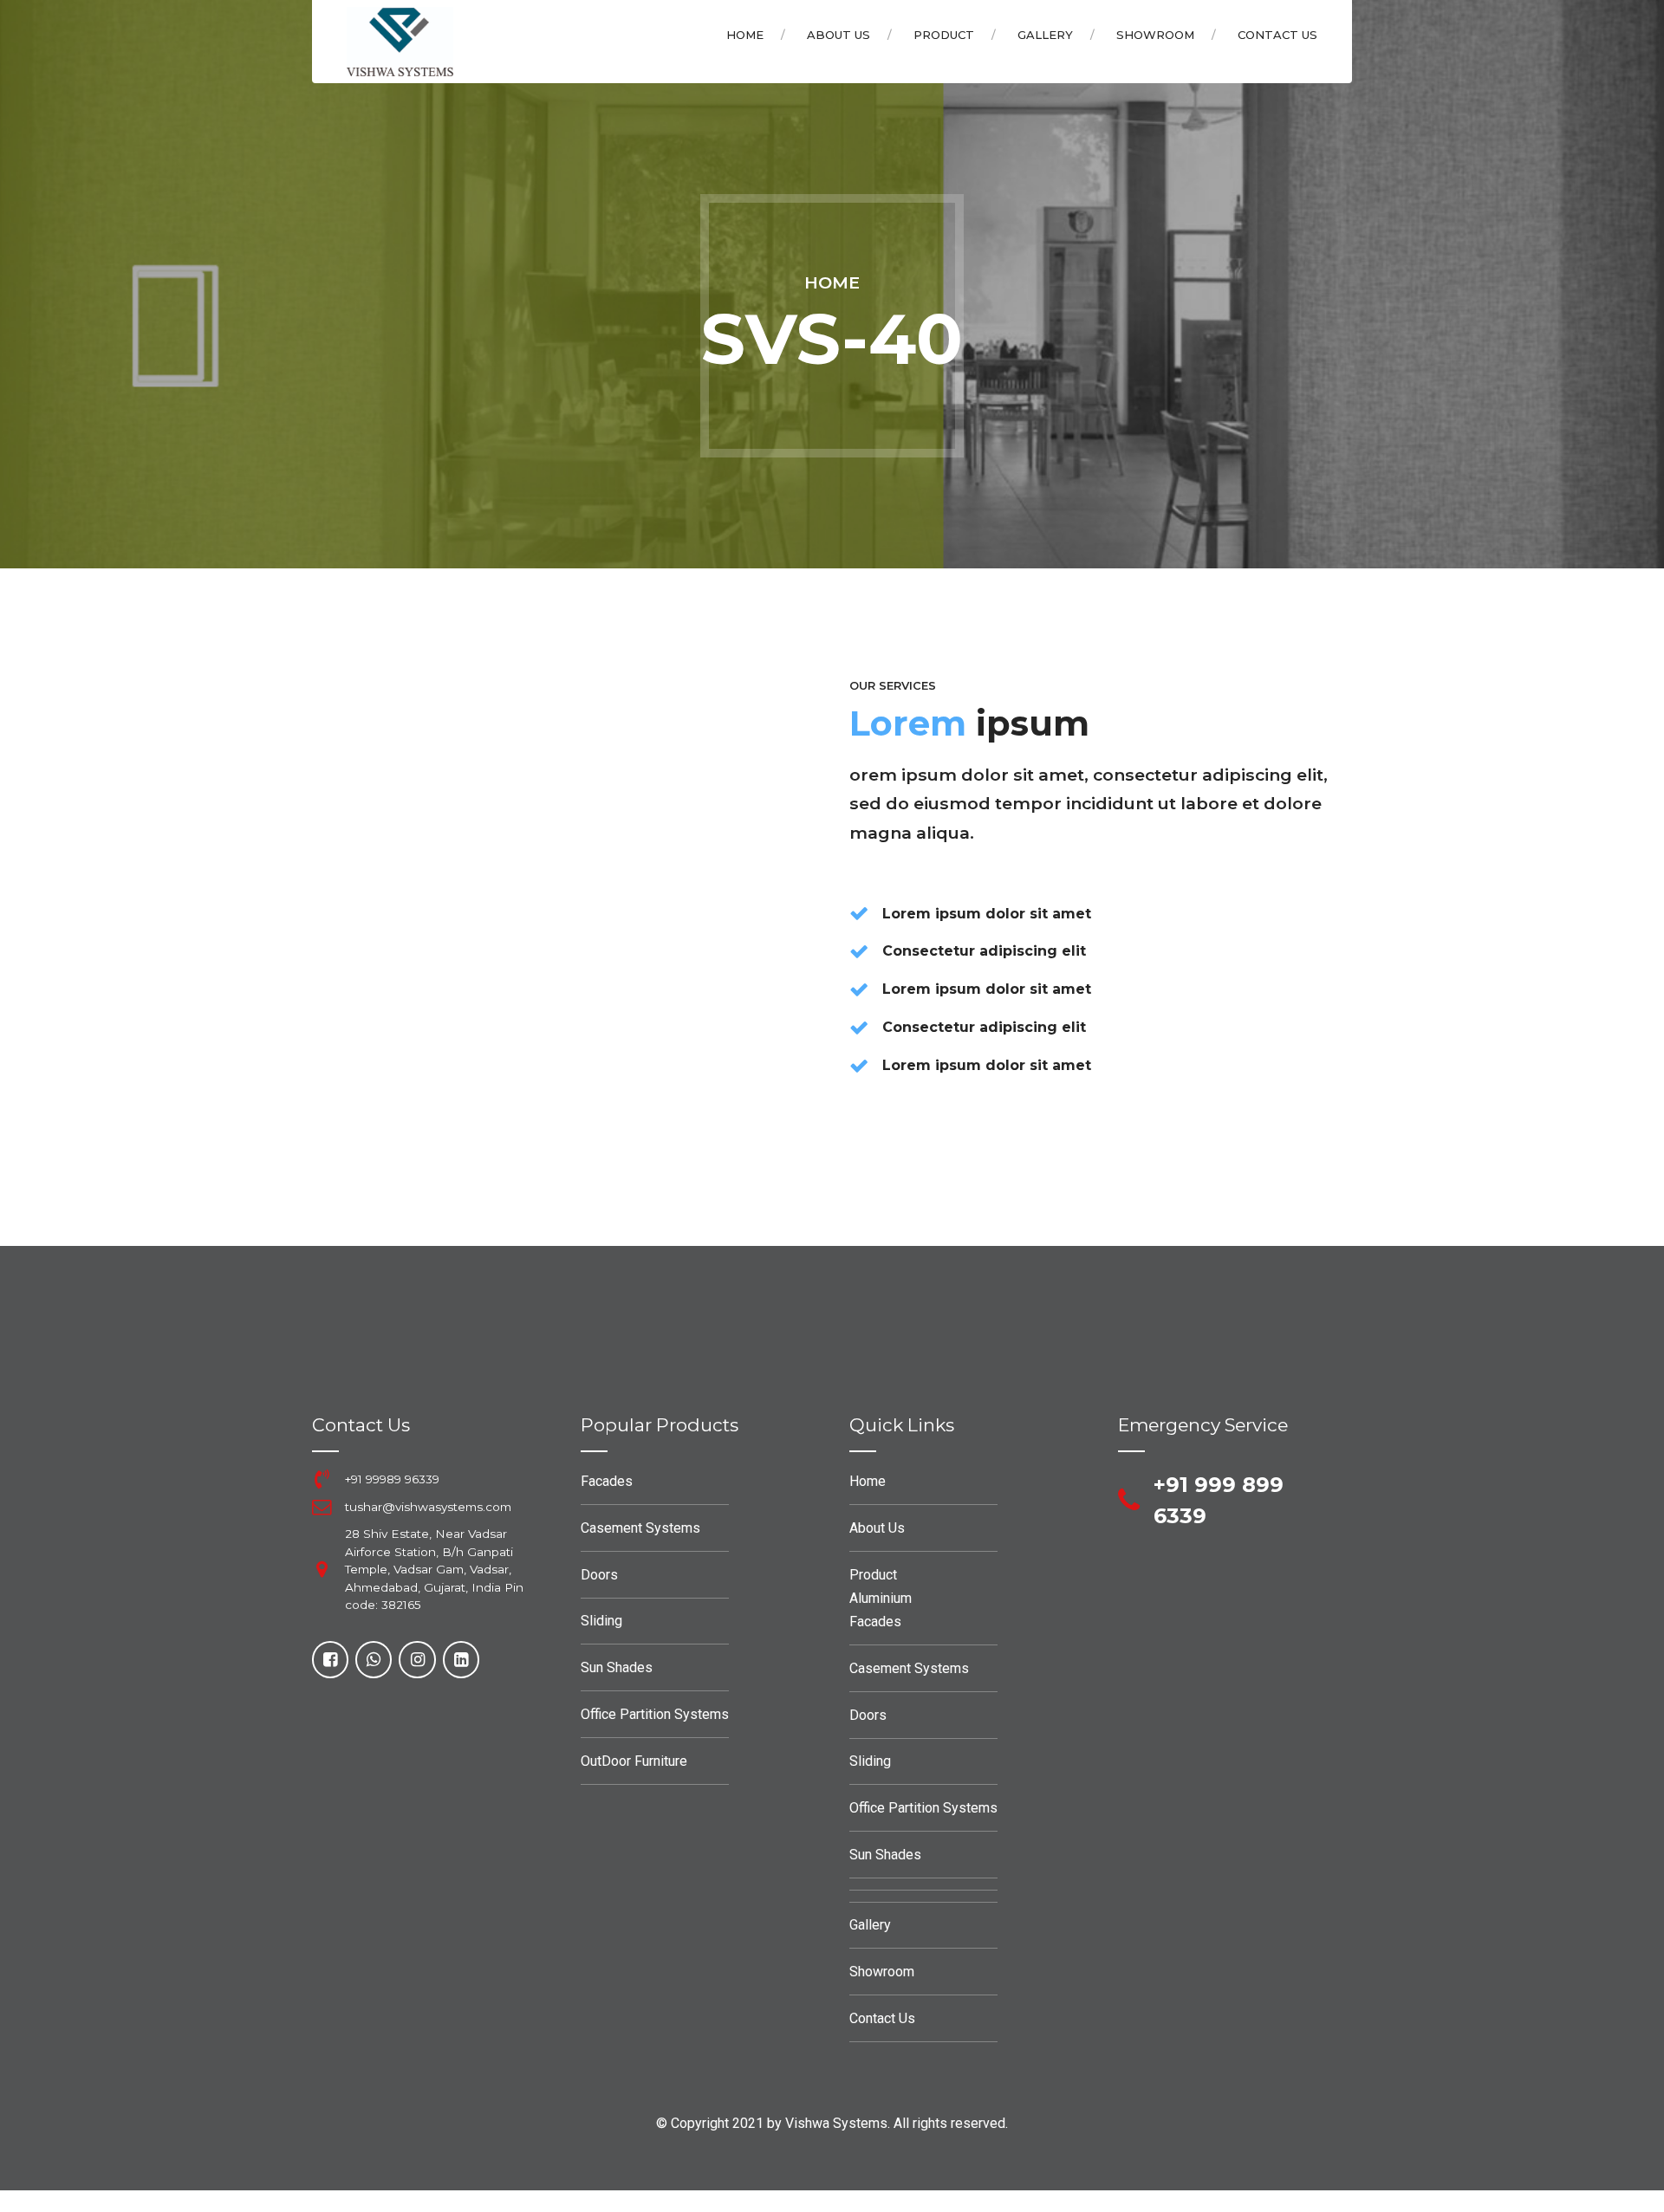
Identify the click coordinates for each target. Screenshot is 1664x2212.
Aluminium (881, 1598)
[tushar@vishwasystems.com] (322, 1507)
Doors (599, 1575)
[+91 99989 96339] (322, 1479)
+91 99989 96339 (392, 1479)
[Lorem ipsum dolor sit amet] (859, 913)
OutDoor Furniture (634, 1761)
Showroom (1155, 35)
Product (944, 35)
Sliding (601, 1621)
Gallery (1045, 35)
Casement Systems (640, 1528)
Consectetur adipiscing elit (984, 951)
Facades (607, 1481)
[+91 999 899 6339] (1129, 1501)
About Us (838, 35)
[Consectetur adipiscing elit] (859, 951)
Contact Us (1277, 35)
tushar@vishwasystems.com (428, 1507)
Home (745, 35)
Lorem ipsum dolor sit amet (987, 914)
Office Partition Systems (655, 1714)
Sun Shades (617, 1667)
